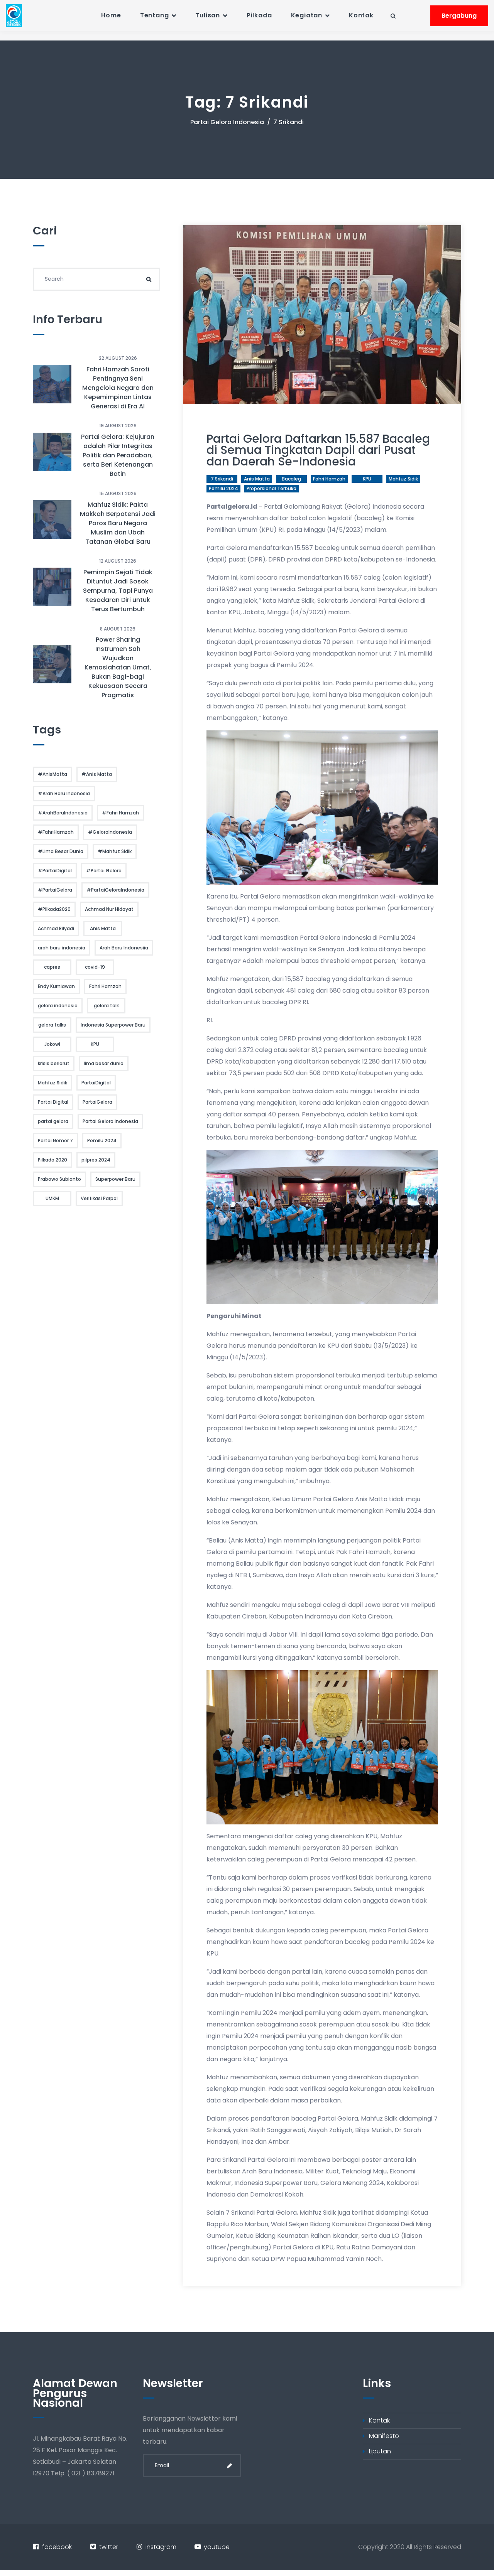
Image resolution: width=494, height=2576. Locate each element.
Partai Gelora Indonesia (227, 122)
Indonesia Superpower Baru (113, 1025)
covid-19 (95, 967)
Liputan (380, 2451)
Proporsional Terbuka (272, 488)
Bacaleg (291, 479)
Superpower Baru (115, 1179)
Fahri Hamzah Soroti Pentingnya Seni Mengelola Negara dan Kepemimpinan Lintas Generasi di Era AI (118, 388)
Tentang (155, 15)
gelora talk (106, 1006)
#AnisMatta (52, 774)
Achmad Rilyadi (56, 928)
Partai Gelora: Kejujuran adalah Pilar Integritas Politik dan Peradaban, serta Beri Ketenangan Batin (118, 455)
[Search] (149, 279)
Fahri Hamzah (329, 479)
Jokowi (52, 1044)
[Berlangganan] (230, 2466)
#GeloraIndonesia (110, 832)
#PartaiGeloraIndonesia (115, 890)
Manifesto (384, 2436)
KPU (367, 479)
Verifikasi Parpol (99, 1198)
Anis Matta (257, 479)
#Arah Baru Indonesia (64, 793)
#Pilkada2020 (54, 909)
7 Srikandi (222, 479)
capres (52, 967)
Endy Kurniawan (56, 986)
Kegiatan (307, 15)
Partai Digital (53, 1102)
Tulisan (208, 15)
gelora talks (52, 1025)
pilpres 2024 (96, 1160)
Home (111, 15)
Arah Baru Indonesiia (124, 948)
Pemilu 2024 (223, 488)
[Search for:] (96, 279)
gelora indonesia (58, 1006)
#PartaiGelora (55, 890)
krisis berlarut (54, 1063)
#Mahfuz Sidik (115, 851)
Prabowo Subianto (59, 1179)
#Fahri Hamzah (120, 813)
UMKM (52, 1198)
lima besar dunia (104, 1063)
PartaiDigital (96, 1083)
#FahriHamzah (56, 832)
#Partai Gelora (104, 871)
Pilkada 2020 (52, 1160)
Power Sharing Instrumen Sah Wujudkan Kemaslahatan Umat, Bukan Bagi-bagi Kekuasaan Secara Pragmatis (118, 667)
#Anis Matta (97, 774)
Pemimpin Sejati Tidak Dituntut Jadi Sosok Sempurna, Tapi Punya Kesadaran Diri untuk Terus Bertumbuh (118, 591)
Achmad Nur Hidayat (109, 909)
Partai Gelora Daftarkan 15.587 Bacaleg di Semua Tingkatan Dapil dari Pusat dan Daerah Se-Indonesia (318, 450)
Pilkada (259, 15)
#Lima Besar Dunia (61, 851)
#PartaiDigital (55, 871)
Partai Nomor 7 (55, 1140)
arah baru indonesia (62, 948)
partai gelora (53, 1121)
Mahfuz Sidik (403, 479)
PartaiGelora (97, 1102)
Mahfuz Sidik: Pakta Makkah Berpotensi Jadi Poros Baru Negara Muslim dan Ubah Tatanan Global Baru (118, 523)
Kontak (361, 15)
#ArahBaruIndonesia (63, 813)
